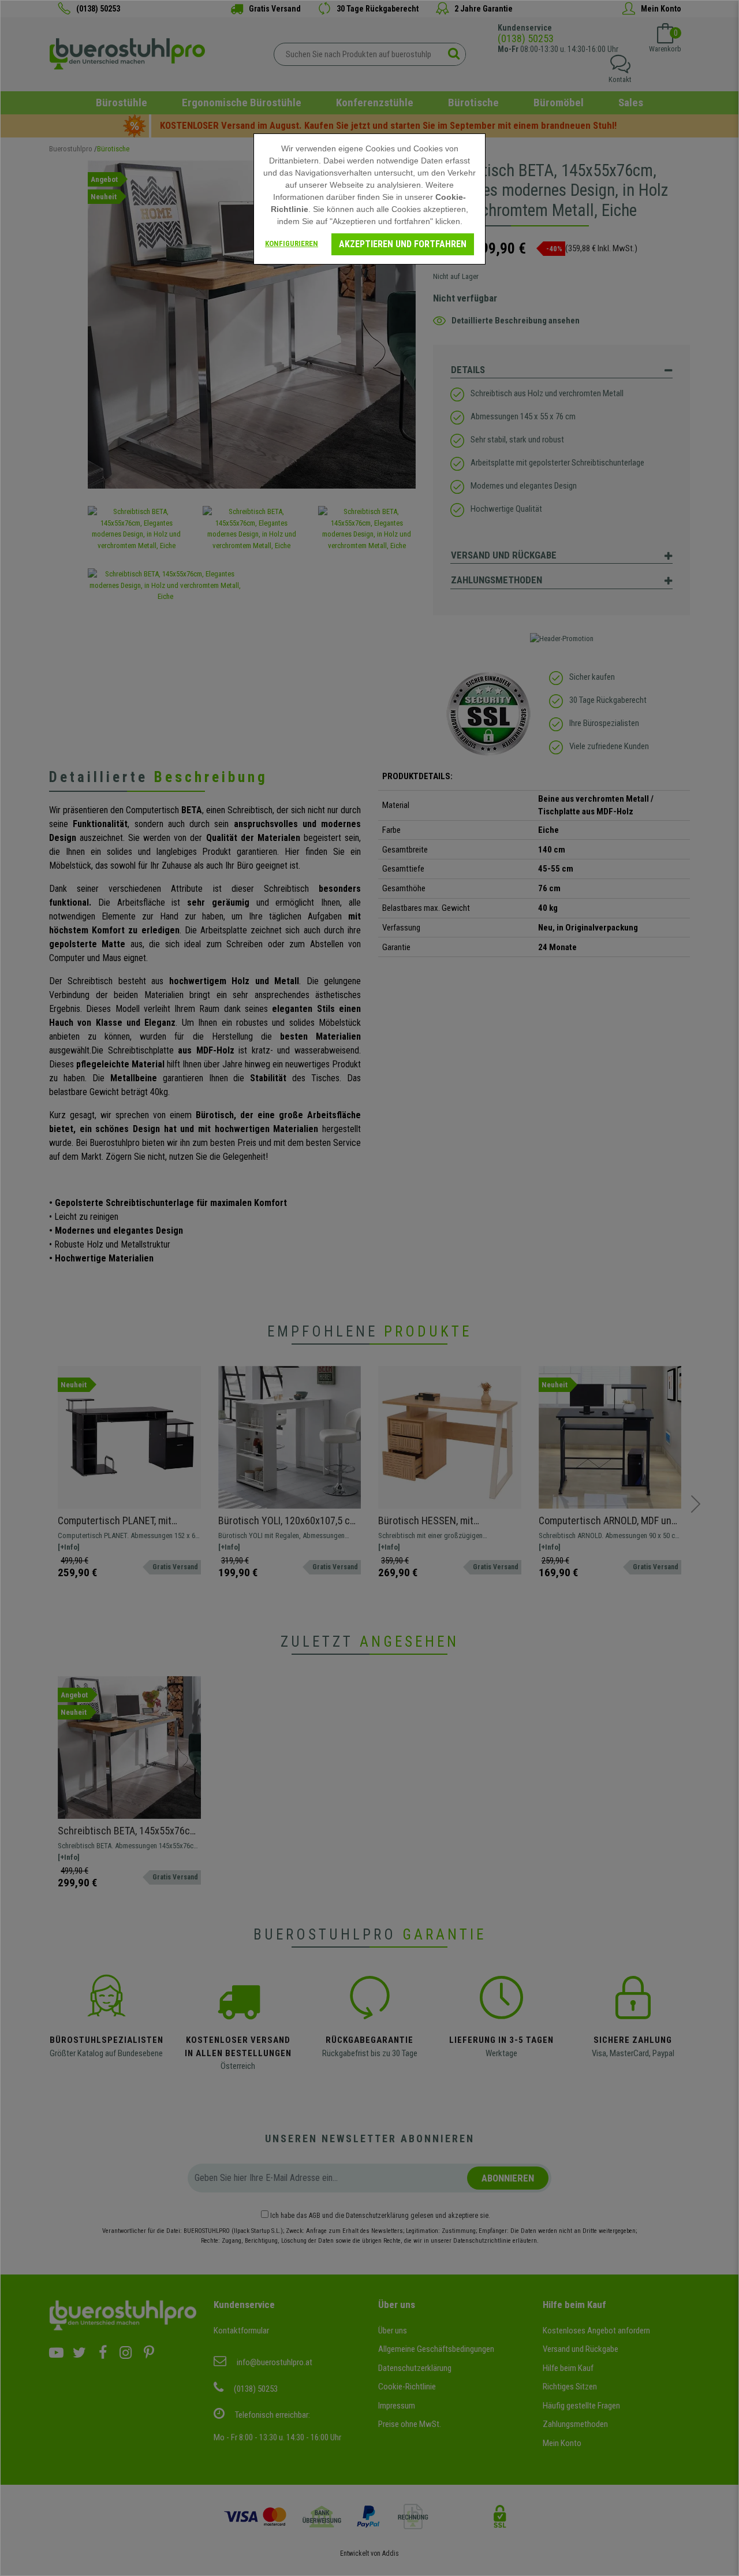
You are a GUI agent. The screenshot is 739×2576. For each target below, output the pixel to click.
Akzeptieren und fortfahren (403, 244)
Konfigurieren (292, 243)
